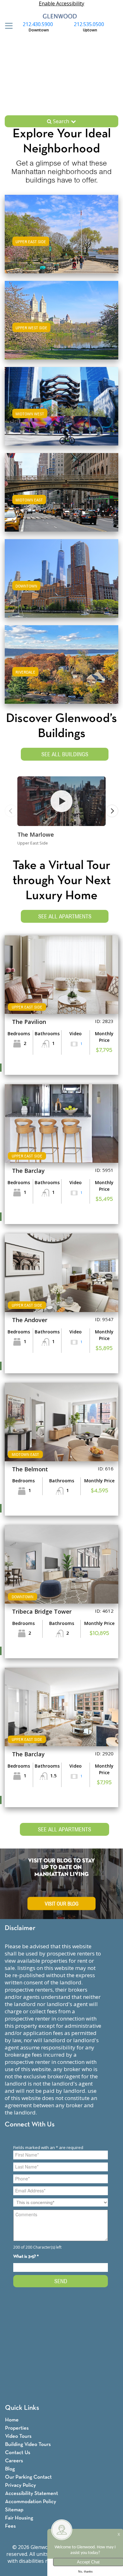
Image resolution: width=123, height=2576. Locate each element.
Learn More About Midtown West (61, 405)
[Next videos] (112, 811)
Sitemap (14, 2510)
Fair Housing (19, 2518)
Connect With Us (30, 2125)
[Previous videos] (11, 811)
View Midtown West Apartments (61, 412)
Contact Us (18, 2453)
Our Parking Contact (28, 2477)
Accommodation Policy (31, 2502)
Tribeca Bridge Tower (42, 1611)
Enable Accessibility (61, 3)
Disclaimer (20, 1928)
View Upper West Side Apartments (62, 326)
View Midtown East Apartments (62, 498)
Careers (14, 2461)
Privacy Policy (20, 2485)
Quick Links (22, 2408)
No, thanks (85, 2572)
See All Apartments (65, 916)
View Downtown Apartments (62, 585)
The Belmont (30, 1469)
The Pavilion (29, 1022)
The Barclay (28, 1171)
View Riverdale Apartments (61, 671)
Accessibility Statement (32, 2494)
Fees (10, 2526)
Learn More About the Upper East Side (62, 233)
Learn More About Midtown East (62, 491)
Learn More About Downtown (62, 577)
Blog (10, 2469)
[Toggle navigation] (7, 26)
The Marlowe (36, 834)
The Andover (30, 1320)
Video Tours (18, 2436)
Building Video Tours (28, 2445)
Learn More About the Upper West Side (61, 319)
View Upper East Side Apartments (61, 240)
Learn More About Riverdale (61, 663)
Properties (17, 2428)
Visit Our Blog (62, 1903)
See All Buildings (65, 754)
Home (12, 2420)
